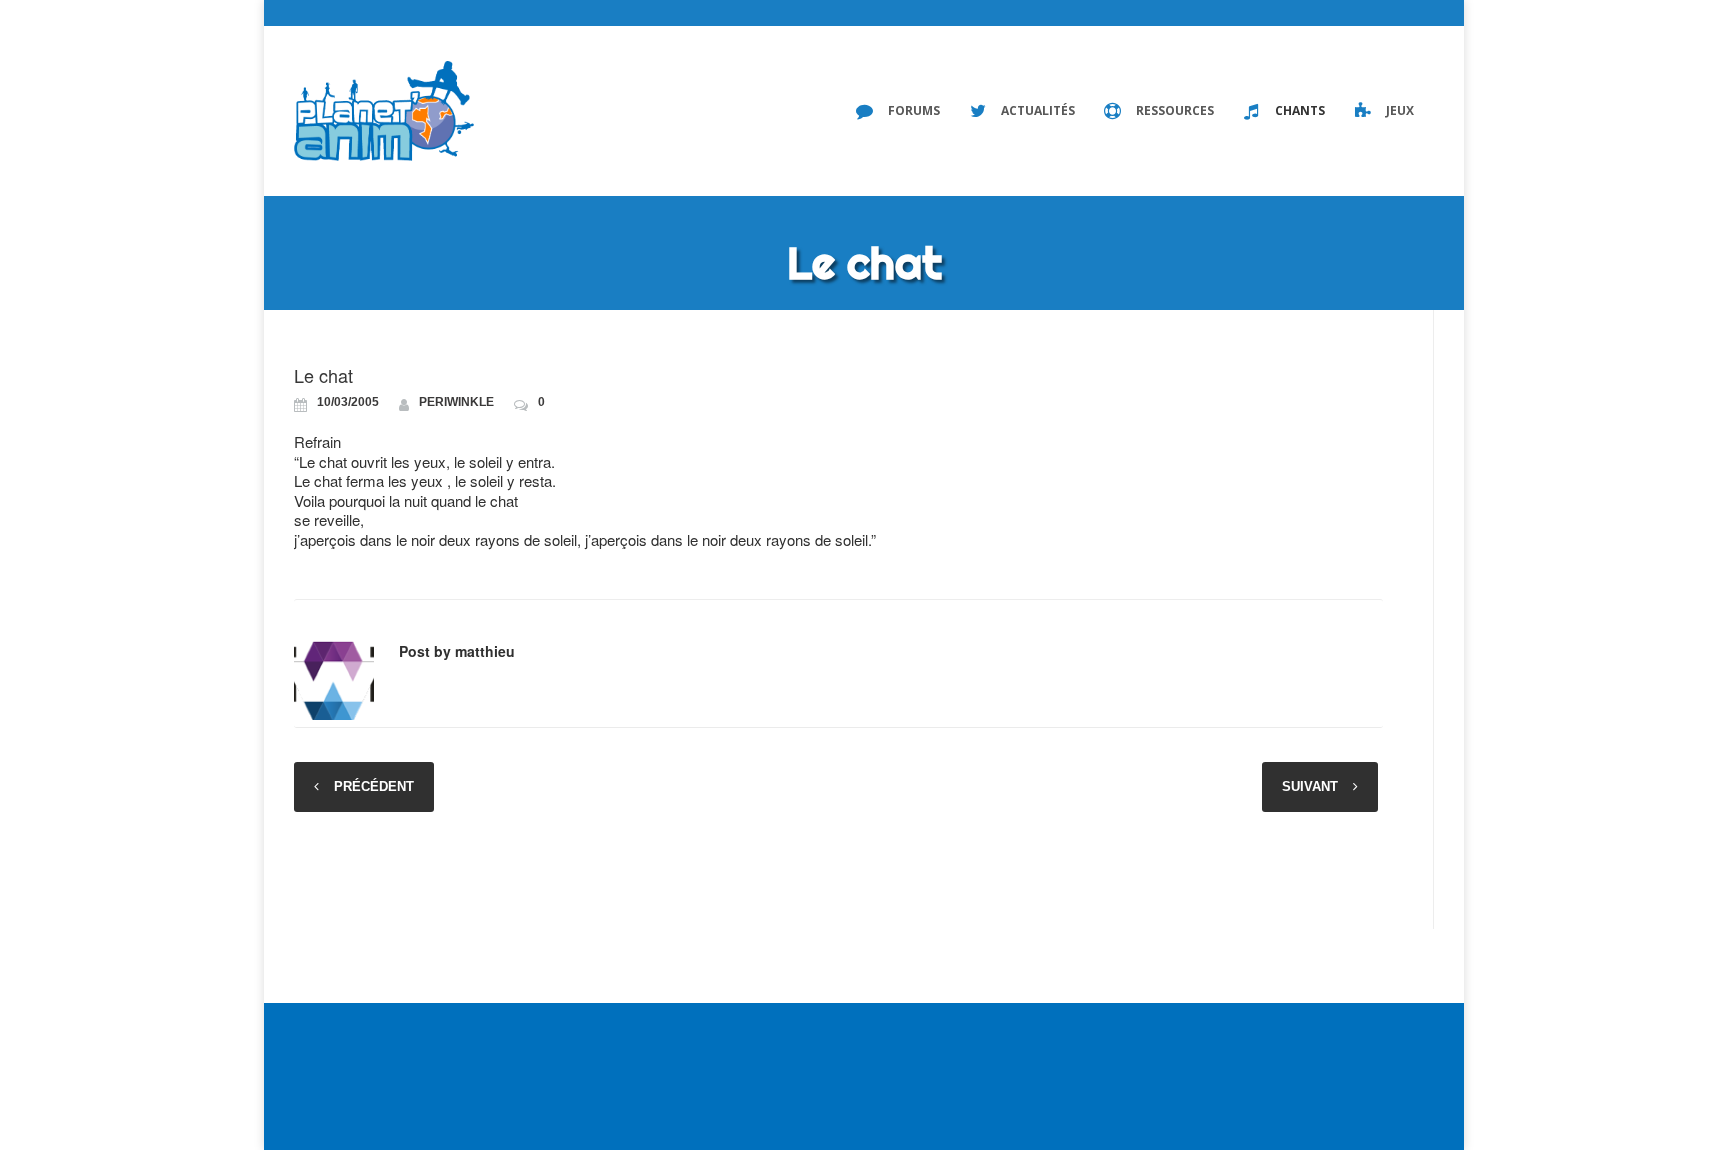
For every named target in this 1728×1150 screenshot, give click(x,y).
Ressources (1175, 110)
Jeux (1400, 110)
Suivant (1310, 786)
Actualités (1038, 110)
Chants (1300, 110)
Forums (914, 110)
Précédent (374, 786)
